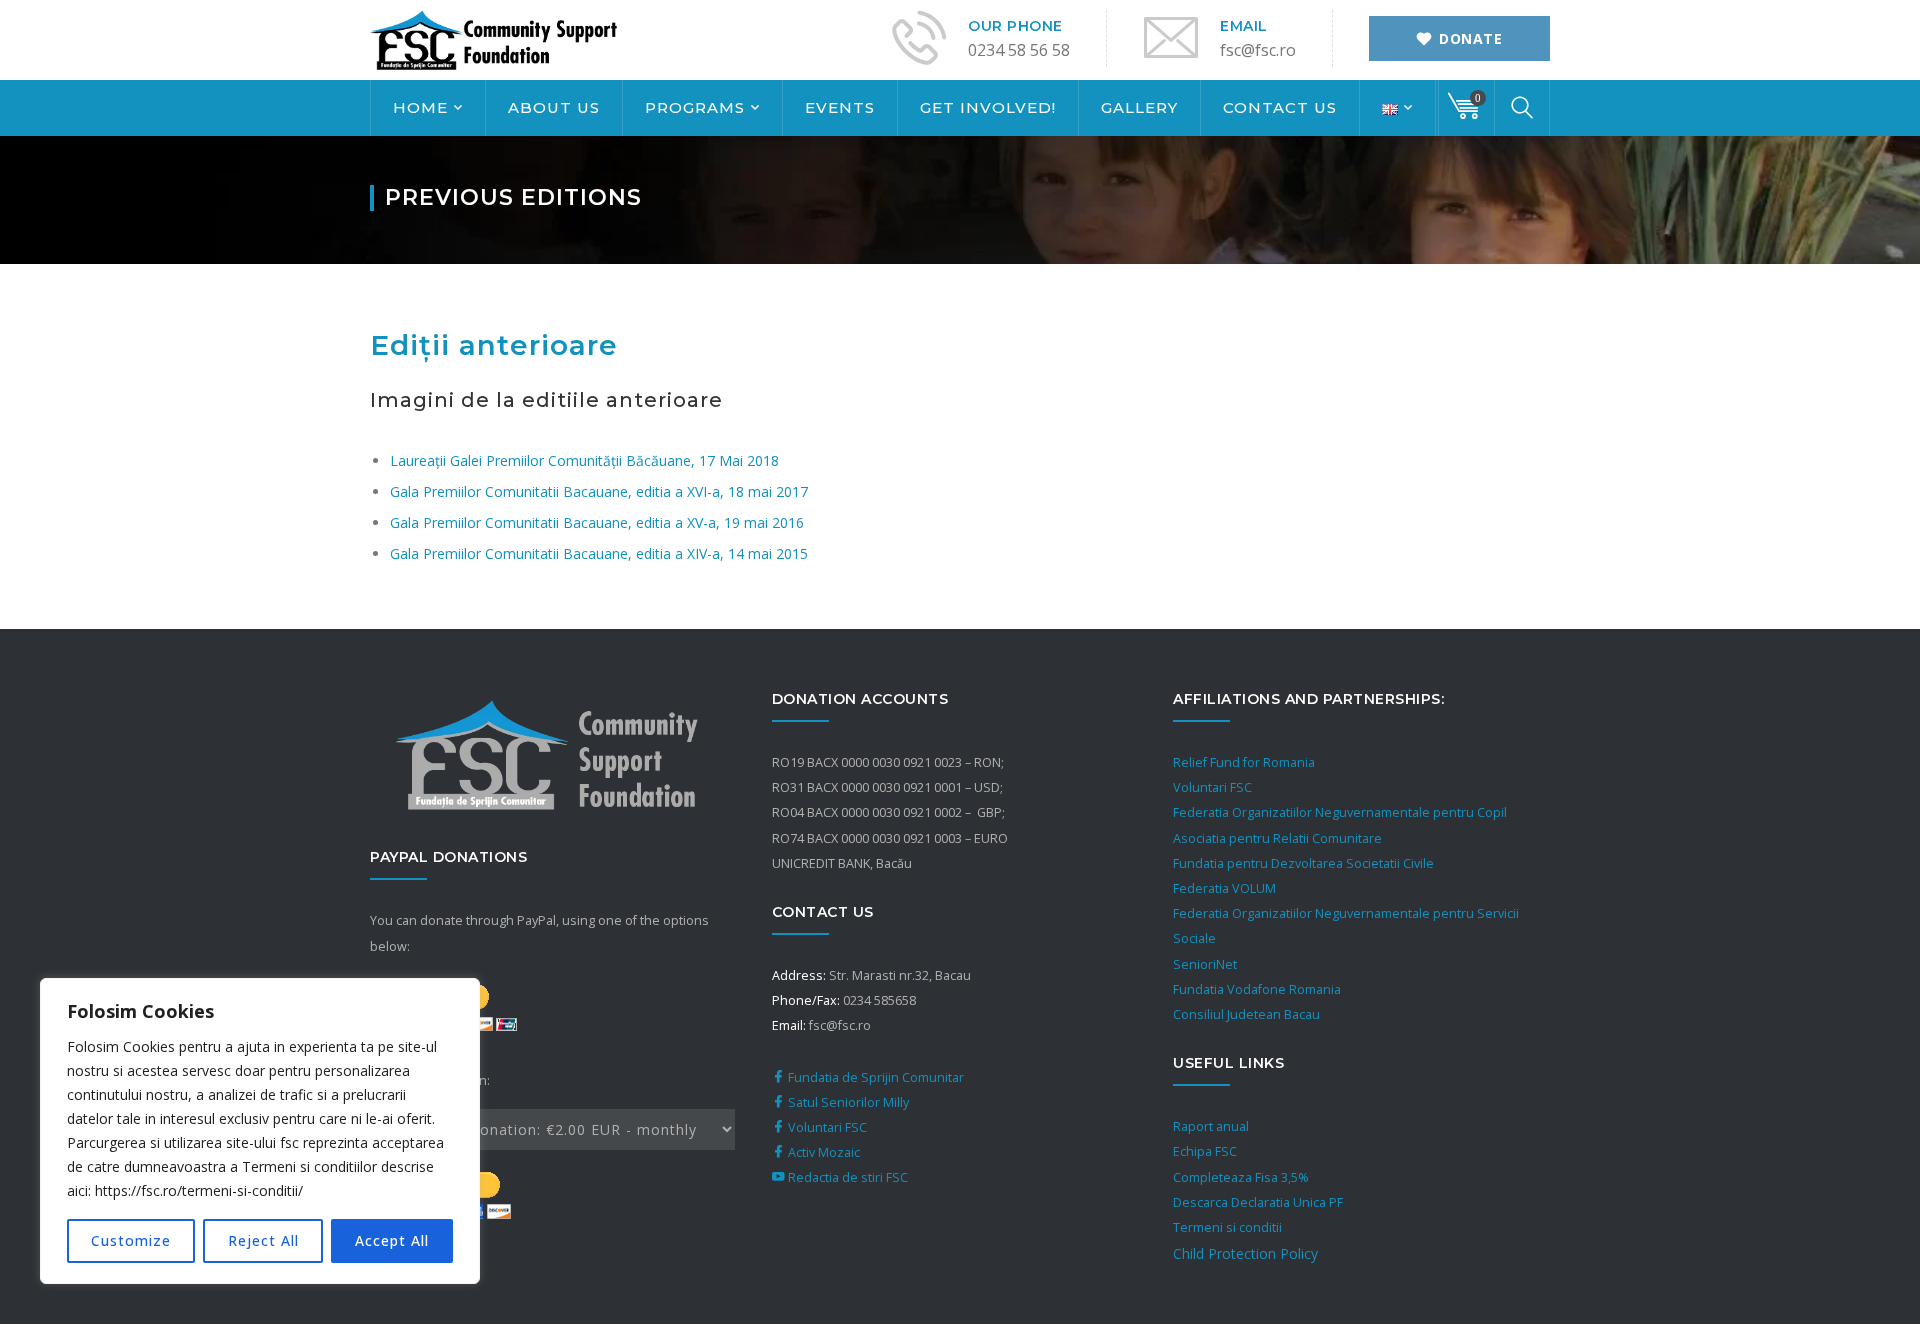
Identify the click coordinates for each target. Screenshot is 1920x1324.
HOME (420, 107)
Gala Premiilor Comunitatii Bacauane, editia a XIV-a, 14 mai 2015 (599, 553)
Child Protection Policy (1245, 1253)
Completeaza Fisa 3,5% (1241, 1177)
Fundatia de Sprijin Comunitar (874, 1077)
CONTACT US (1280, 107)
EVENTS (840, 107)
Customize (131, 1240)
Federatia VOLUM (1224, 888)
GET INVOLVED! (988, 107)
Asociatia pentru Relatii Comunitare (1277, 838)
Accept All (392, 1240)
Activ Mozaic (822, 1152)
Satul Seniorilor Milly (847, 1102)
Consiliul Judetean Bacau (1246, 1014)
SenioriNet (1205, 964)
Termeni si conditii (1227, 1227)
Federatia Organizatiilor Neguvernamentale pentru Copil (1340, 812)
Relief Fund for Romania (1244, 762)
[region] (260, 1131)
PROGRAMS (695, 107)
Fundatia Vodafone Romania (1257, 989)
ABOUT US (554, 107)
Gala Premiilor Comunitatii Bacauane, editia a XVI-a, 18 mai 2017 (599, 491)
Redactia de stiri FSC (846, 1177)
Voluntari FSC (826, 1127)
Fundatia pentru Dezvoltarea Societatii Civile (1303, 863)
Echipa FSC (1205, 1151)
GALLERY (1139, 107)
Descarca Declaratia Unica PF (1258, 1202)
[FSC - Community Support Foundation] (495, 38)
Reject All (263, 1240)
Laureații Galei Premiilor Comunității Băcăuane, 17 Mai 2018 (584, 460)
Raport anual (1211, 1126)
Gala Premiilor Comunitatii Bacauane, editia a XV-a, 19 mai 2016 (597, 522)
